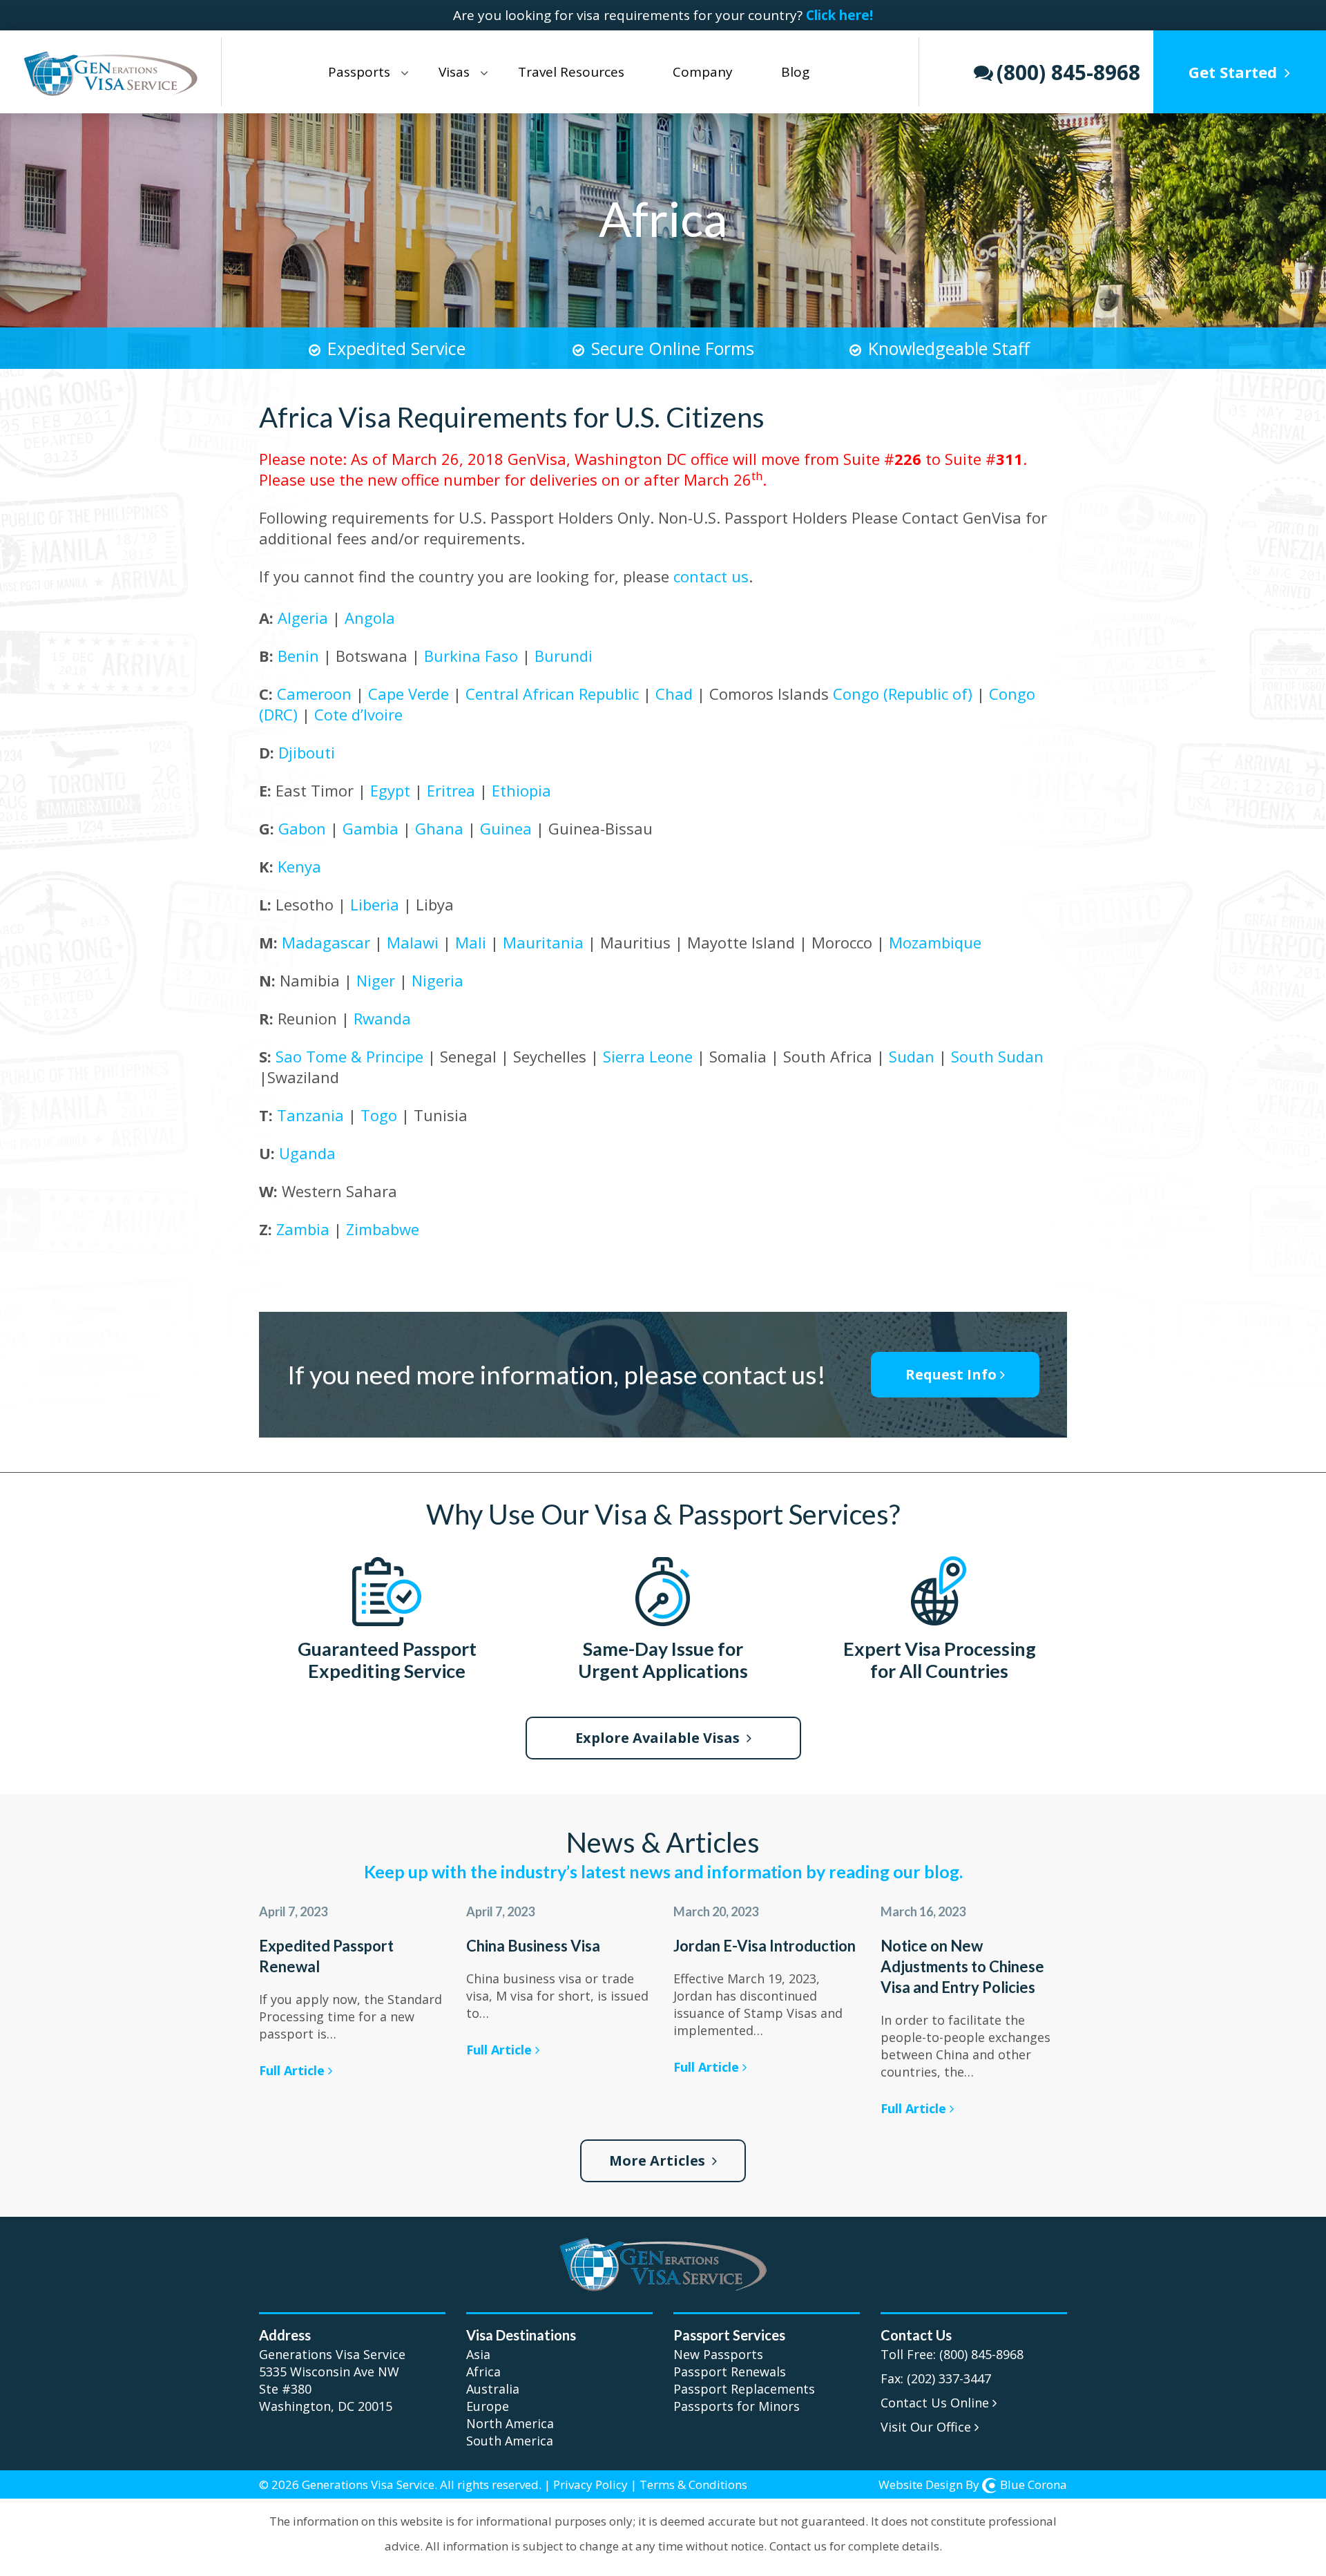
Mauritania (543, 942)
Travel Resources (571, 72)
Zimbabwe (383, 1229)
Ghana (439, 828)
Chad (674, 694)
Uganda (307, 1153)
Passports (359, 72)
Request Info (951, 1374)
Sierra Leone (648, 1056)
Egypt (390, 790)
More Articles (659, 2160)
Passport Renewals (730, 2372)
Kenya (299, 866)
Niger (376, 980)
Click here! (839, 15)
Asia (478, 2354)
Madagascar (326, 942)
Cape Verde (409, 694)
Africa (483, 2372)
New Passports (718, 2354)
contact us (711, 576)
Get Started (1236, 72)
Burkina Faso (469, 656)
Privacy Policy (590, 2484)
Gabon (304, 828)
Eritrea (451, 790)
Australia (493, 2389)
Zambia (303, 1229)
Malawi (413, 942)
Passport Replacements (744, 2389)
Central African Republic (552, 694)
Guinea (506, 828)
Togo (379, 1115)
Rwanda (382, 1018)
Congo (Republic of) (903, 694)
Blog (795, 72)
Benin (300, 656)
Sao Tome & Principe (349, 1056)
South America (510, 2441)
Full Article (294, 2070)
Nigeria (438, 980)
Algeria (303, 618)
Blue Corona (1034, 2484)
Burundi (564, 656)
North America (510, 2423)
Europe (488, 2406)
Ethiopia (521, 790)
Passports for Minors (737, 2406)
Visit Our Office (928, 2427)
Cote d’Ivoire (358, 714)
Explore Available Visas (659, 1738)
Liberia (375, 904)
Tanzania (310, 1115)
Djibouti (307, 752)
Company (703, 72)
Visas (454, 72)
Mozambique (935, 942)
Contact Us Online (936, 2403)
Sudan (912, 1056)
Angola (370, 618)
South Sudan (997, 1056)
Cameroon (314, 694)
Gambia (371, 828)
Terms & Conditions (693, 2484)
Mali (471, 942)
